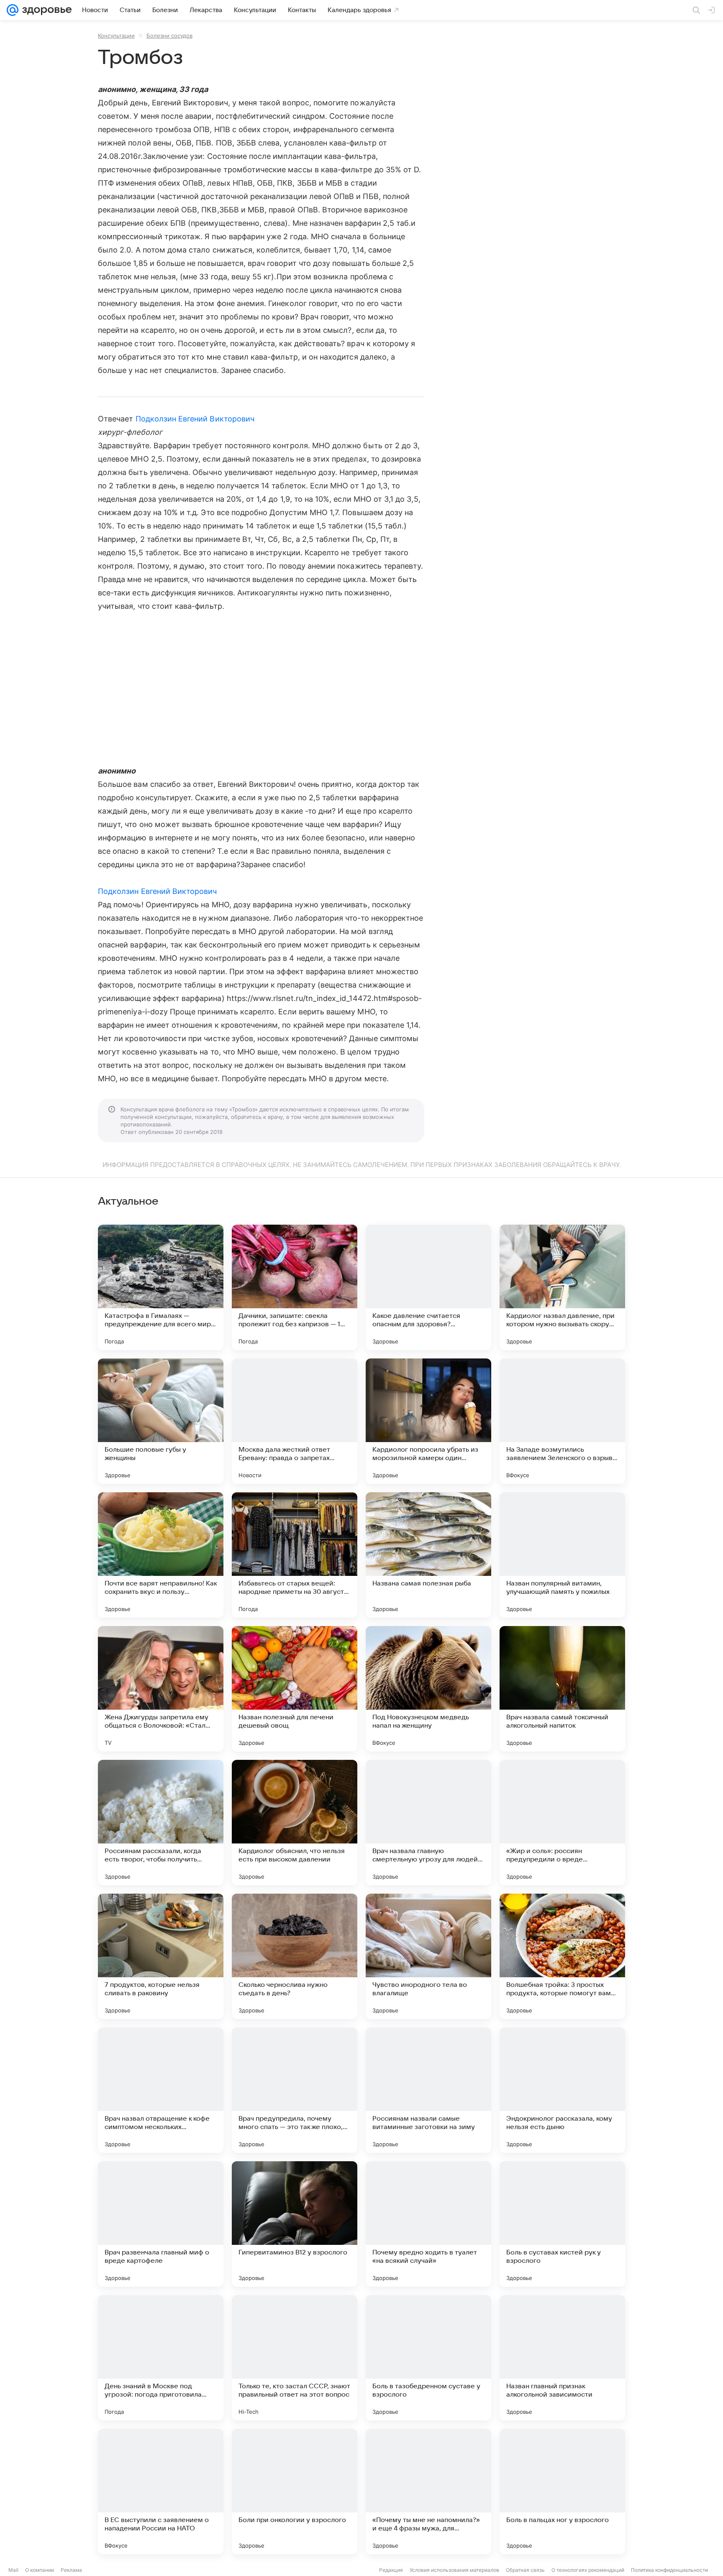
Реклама (71, 2570)
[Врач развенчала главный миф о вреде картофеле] (161, 2224)
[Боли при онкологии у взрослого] (295, 2492)
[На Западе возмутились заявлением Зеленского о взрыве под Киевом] (562, 1421)
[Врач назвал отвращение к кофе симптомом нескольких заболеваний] (161, 2090)
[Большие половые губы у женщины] (161, 1421)
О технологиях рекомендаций (588, 2570)
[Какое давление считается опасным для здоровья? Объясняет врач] (428, 1287)
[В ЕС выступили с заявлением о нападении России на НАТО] (161, 2492)
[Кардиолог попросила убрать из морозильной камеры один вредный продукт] (428, 1421)
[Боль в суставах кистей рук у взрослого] (562, 2224)
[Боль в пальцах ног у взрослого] (562, 2492)
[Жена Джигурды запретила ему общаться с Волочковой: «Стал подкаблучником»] (161, 1689)
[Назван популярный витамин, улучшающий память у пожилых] (562, 1555)
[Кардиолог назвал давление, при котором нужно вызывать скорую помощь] (562, 1287)
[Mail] (13, 10)
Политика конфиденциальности (669, 2570)
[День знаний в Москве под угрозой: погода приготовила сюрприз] (161, 2358)
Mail (13, 2570)
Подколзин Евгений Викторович (195, 419)
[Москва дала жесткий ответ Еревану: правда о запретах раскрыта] (295, 1421)
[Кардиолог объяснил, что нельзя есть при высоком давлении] (295, 1823)
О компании (40, 2570)
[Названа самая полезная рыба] (428, 1555)
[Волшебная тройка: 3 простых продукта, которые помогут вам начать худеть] (562, 1956)
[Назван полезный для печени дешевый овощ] (295, 1689)
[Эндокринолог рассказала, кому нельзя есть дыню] (562, 2090)
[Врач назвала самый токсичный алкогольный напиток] (562, 1689)
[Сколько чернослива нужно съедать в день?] (295, 1956)
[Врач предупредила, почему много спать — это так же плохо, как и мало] (295, 2090)
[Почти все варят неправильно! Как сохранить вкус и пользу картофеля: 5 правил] (161, 1555)
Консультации (116, 36)
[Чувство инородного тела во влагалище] (428, 1956)
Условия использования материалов (454, 2570)
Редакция (391, 2570)
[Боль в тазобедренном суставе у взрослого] (428, 2358)
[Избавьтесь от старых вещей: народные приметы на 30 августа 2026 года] (295, 1555)
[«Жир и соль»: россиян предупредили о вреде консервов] (562, 1823)
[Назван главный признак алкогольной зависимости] (562, 2358)
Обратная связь (525, 2570)
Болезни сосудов (169, 36)
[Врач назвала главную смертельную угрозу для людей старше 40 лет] (428, 1823)
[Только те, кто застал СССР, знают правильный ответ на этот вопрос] (295, 2358)
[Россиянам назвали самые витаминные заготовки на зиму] (428, 2090)
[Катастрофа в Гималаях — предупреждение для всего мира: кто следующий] (161, 1287)
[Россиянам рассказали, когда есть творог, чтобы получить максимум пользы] (161, 1823)
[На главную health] (45, 10)
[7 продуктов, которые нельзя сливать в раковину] (161, 1956)
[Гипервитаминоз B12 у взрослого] (295, 2224)
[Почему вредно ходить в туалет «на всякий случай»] (428, 2224)
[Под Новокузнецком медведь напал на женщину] (428, 1689)
